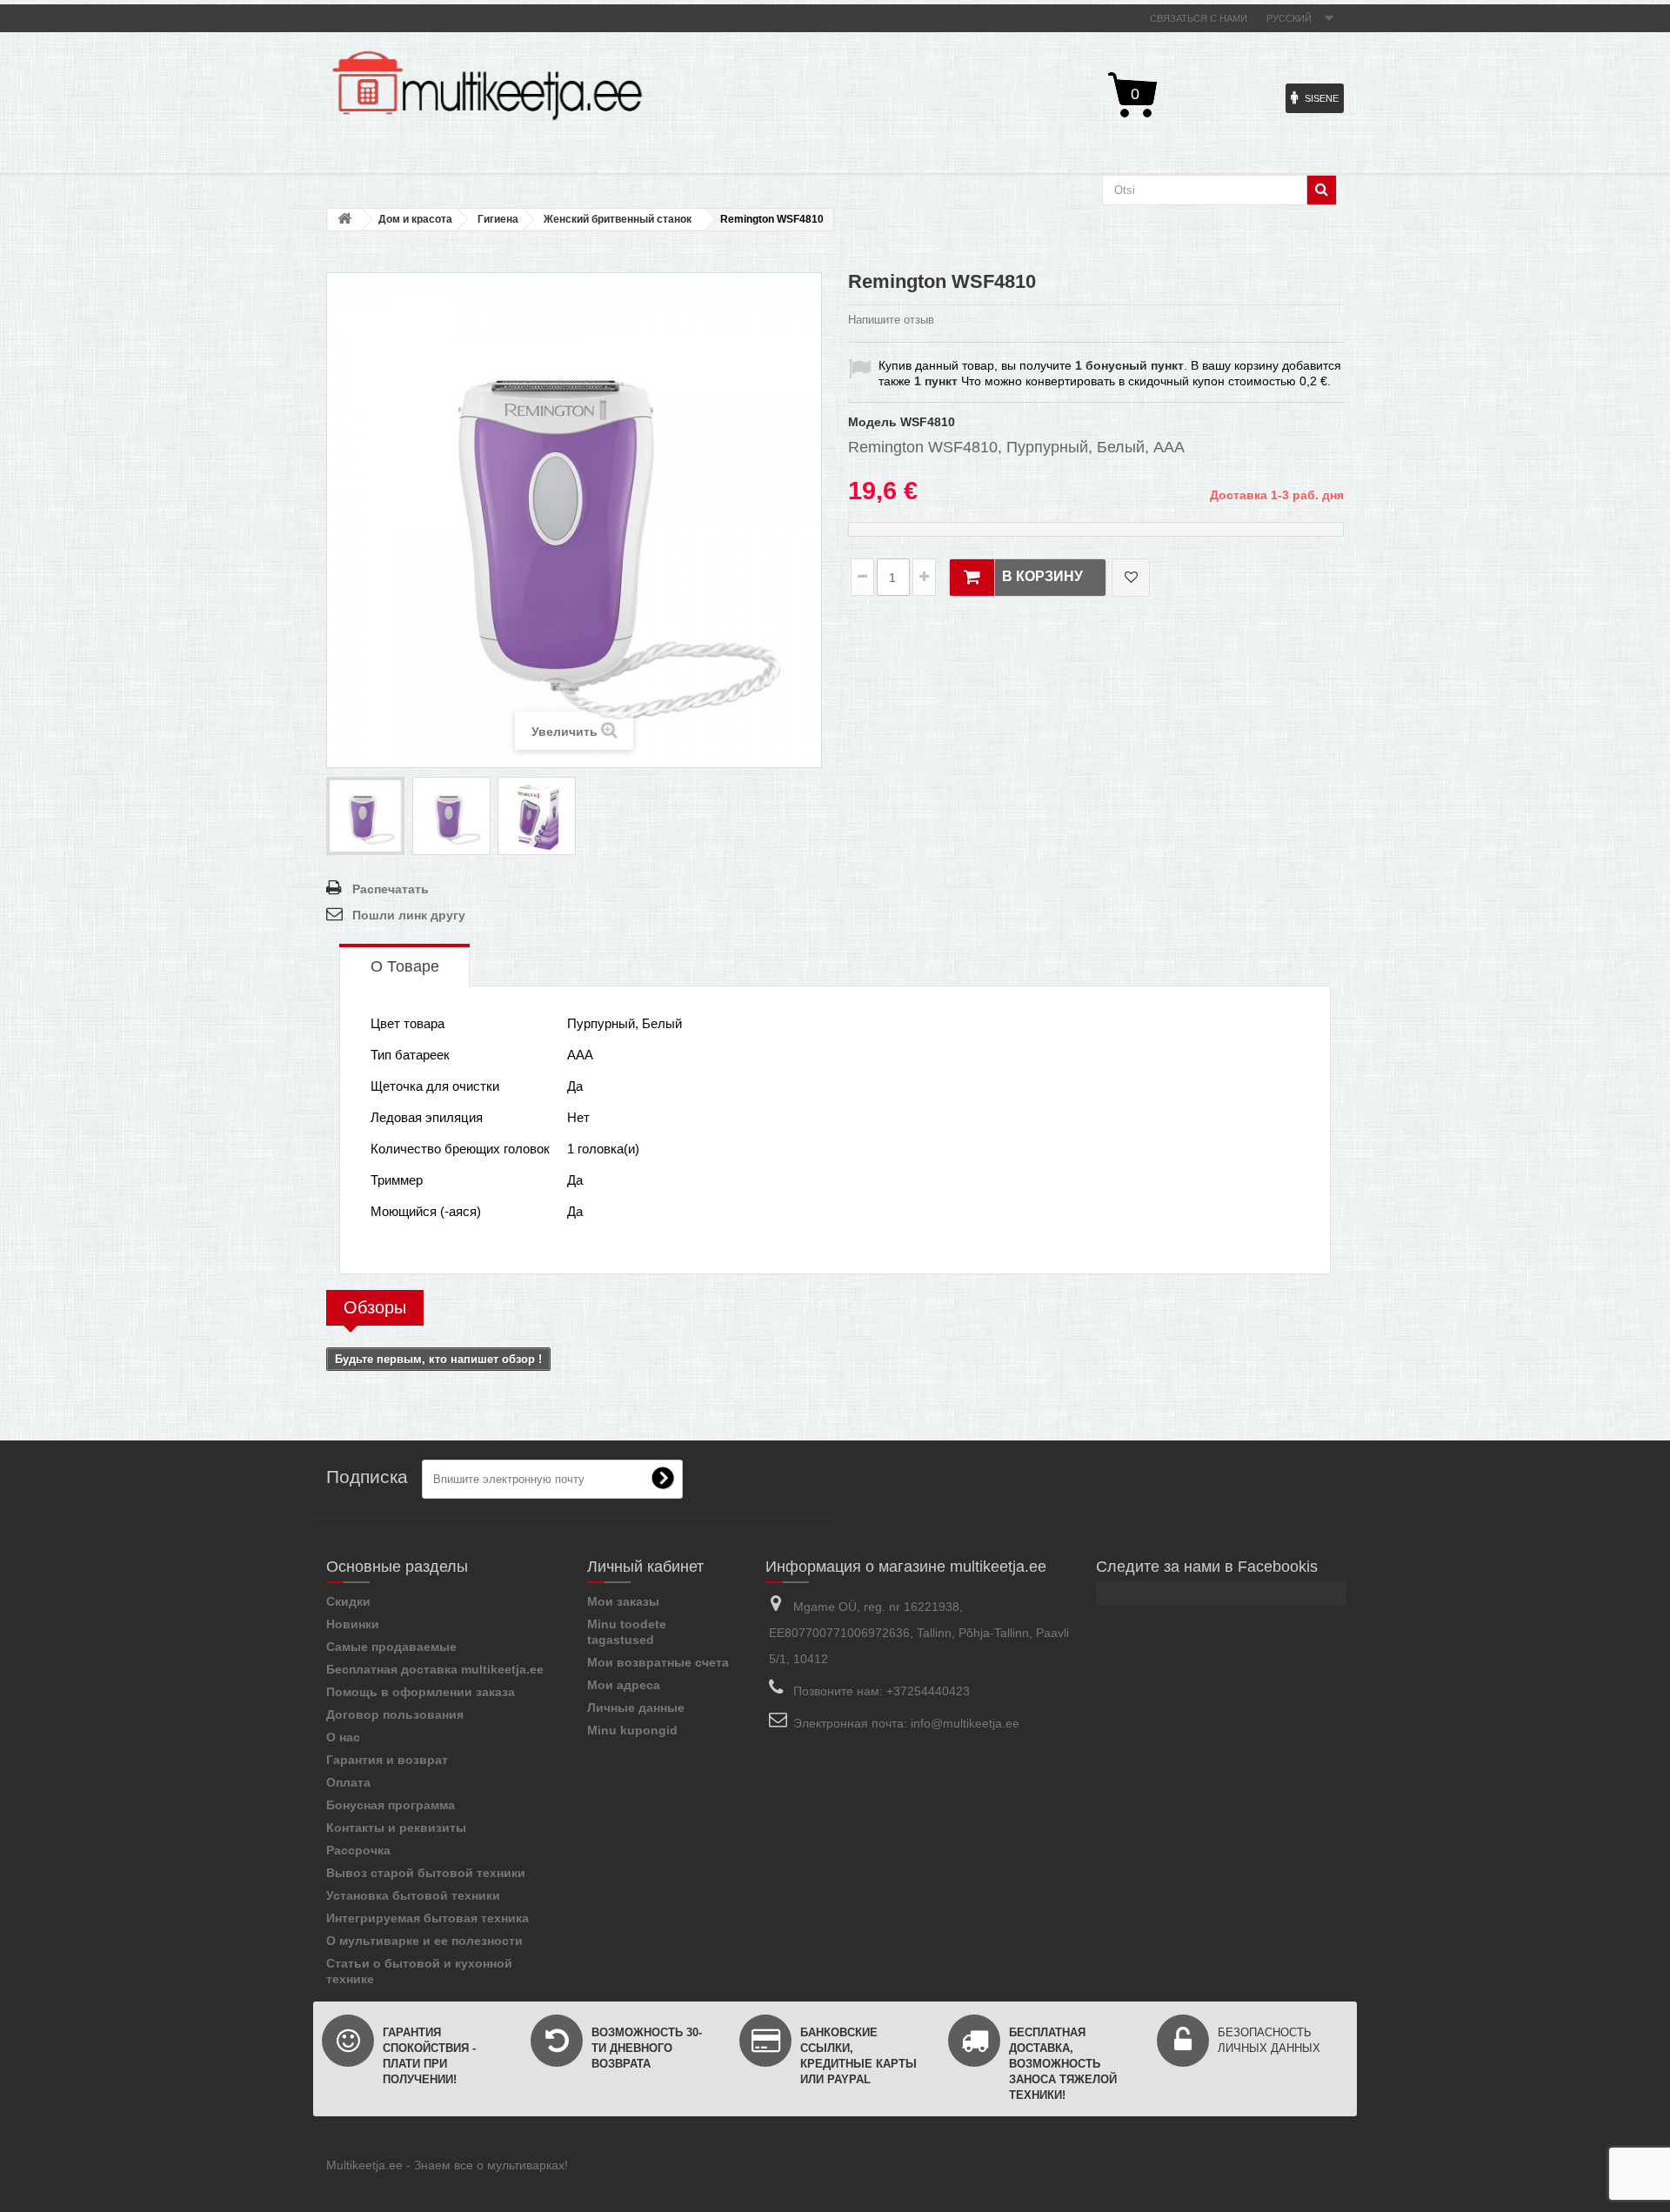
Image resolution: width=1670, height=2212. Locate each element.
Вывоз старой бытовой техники (426, 1873)
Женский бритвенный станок (618, 219)
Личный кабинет (645, 1567)
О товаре (405, 966)
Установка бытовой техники (413, 1895)
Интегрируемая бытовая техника (428, 1918)
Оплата (348, 1782)
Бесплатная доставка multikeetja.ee (435, 1669)
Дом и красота (415, 219)
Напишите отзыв (891, 320)
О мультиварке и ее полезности (424, 1941)
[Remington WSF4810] (365, 816)
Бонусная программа (391, 1805)
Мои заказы (623, 1601)
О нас (343, 1737)
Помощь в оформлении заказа (421, 1692)
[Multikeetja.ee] (487, 86)
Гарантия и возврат (387, 1760)
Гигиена (498, 219)
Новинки (353, 1624)
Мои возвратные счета (658, 1662)
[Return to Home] (344, 220)
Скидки (348, 1601)
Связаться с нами (1199, 18)
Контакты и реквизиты (396, 1828)
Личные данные (636, 1707)
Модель (872, 422)
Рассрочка (358, 1850)
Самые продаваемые (391, 1647)
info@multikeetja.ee (965, 1723)
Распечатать (391, 889)
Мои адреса (624, 1685)
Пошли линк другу (409, 915)
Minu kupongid (632, 1730)
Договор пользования (395, 1714)
